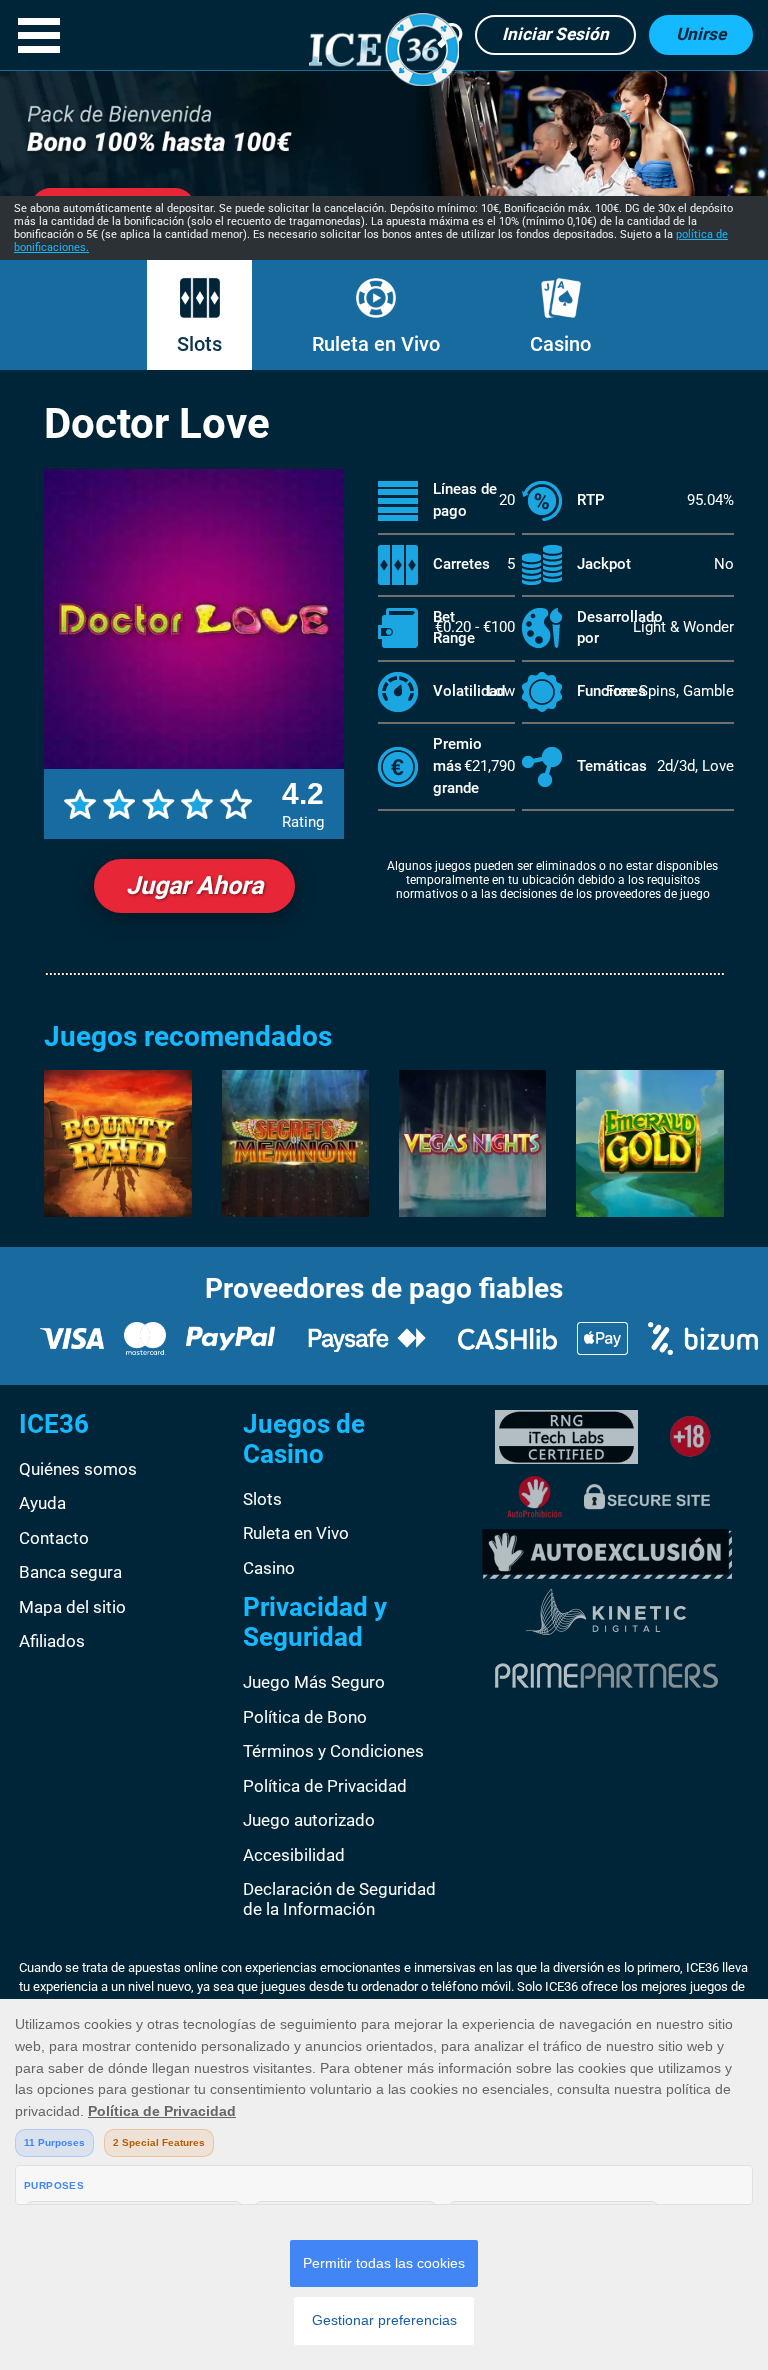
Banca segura (70, 1572)
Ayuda (42, 1503)
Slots (199, 344)
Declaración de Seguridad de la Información (339, 1899)
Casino (560, 344)
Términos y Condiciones (333, 1751)
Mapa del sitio (72, 1607)
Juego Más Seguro (314, 1682)
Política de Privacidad (325, 1786)
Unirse (701, 34)
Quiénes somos (78, 1469)
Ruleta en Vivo (376, 344)
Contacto (54, 1538)
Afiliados (52, 1641)
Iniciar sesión (555, 34)
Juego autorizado (309, 1820)
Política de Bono (305, 1717)
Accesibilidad (294, 1855)
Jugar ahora (194, 885)
